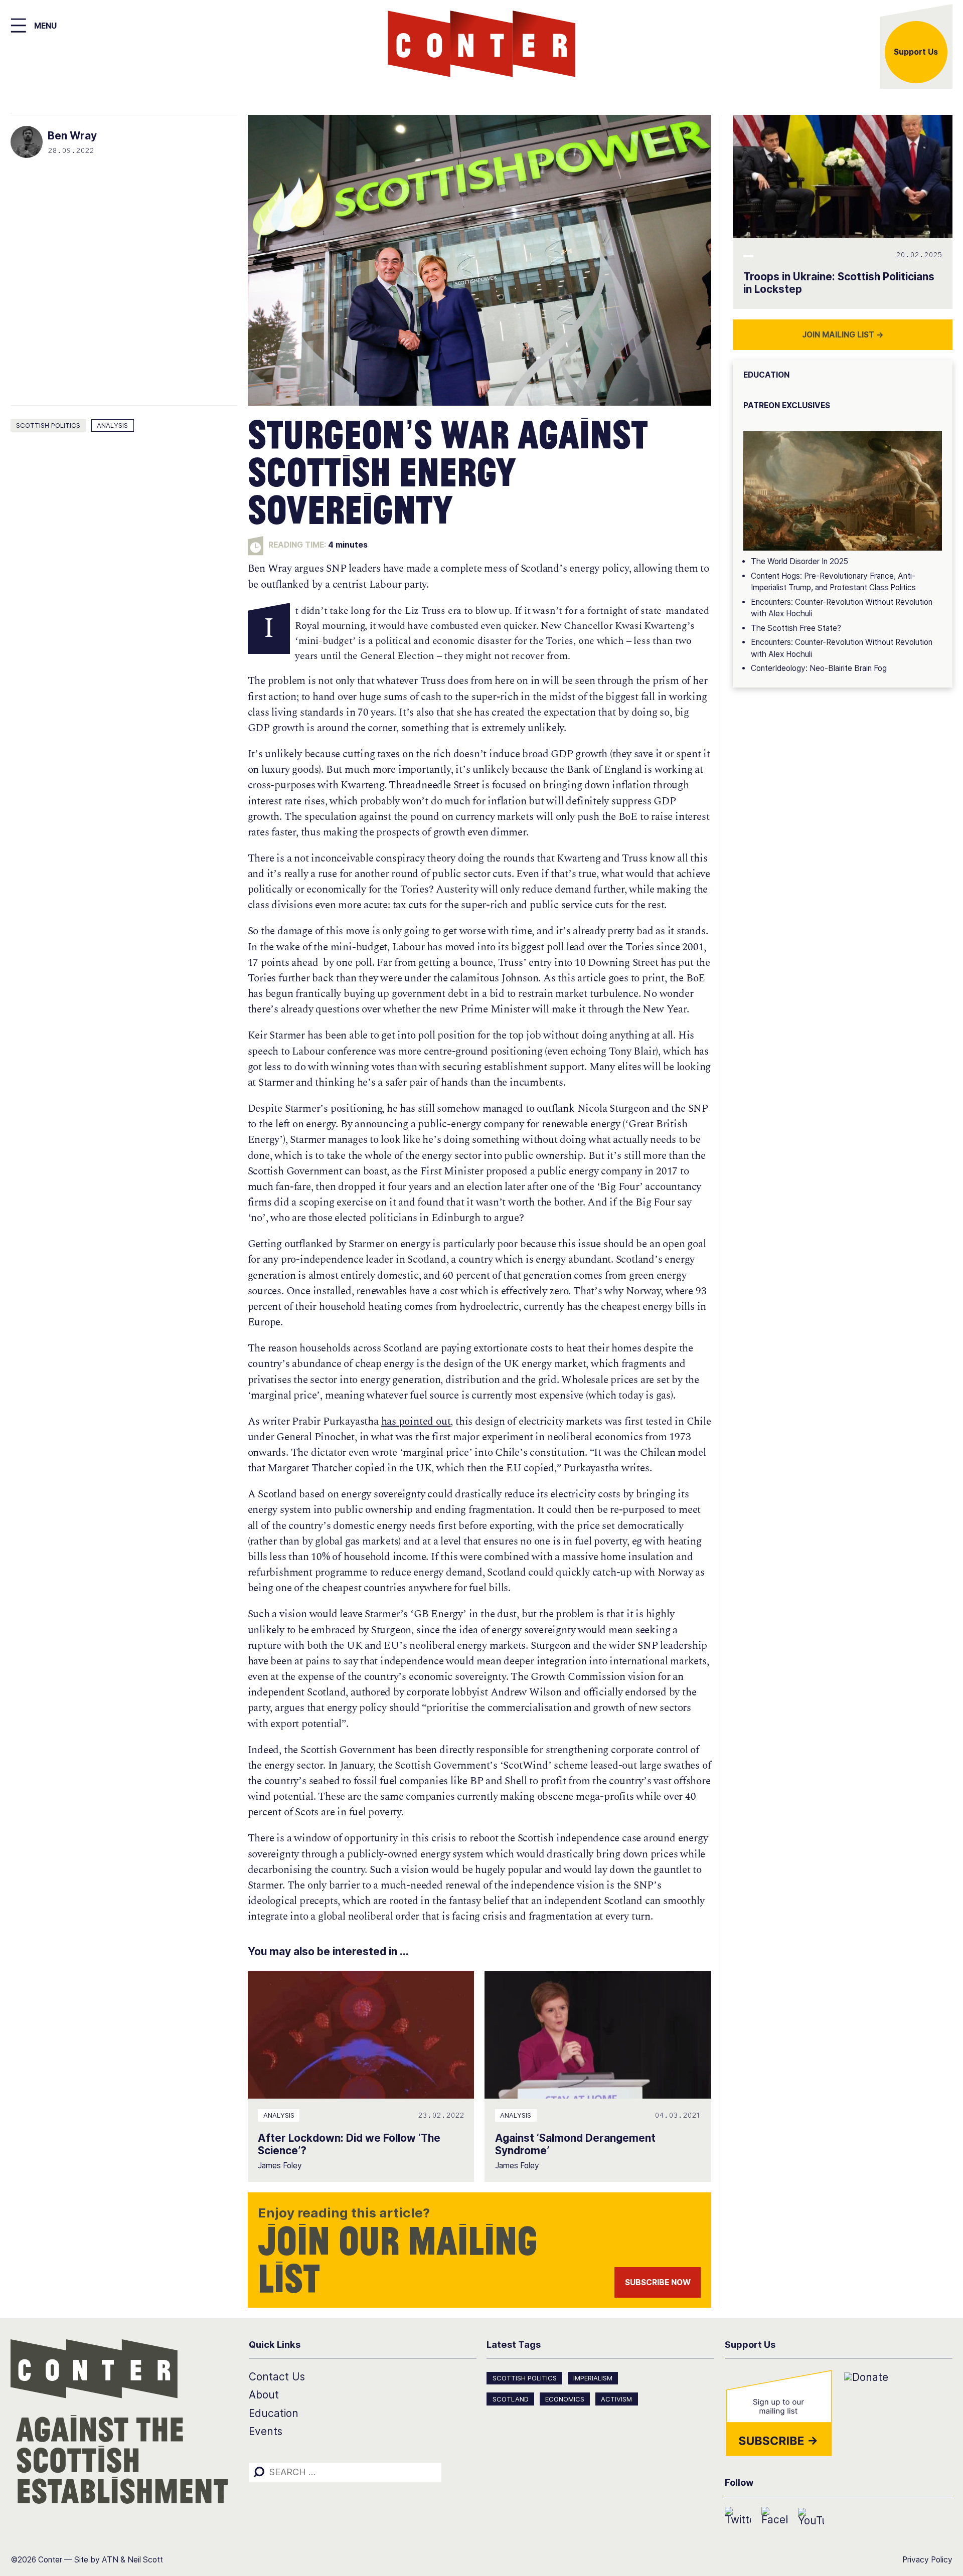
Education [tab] (766, 375)
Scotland (511, 2399)
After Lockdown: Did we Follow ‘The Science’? (349, 2144)
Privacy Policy (927, 2560)
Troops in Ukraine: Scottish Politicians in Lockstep (839, 283)
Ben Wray (72, 136)
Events (266, 2431)
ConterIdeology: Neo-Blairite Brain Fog (819, 668)
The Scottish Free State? (796, 628)
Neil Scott (145, 2560)
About (264, 2395)
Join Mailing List (843, 335)
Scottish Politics (48, 425)
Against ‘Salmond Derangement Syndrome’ (575, 2144)
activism (616, 2399)
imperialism (593, 2378)
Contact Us (277, 2377)
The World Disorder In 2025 (799, 561)
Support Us (916, 52)
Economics (565, 2399)
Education (274, 2413)
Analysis (112, 425)
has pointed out (416, 1422)
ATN (110, 2560)
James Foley (280, 2166)
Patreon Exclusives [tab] (787, 405)
